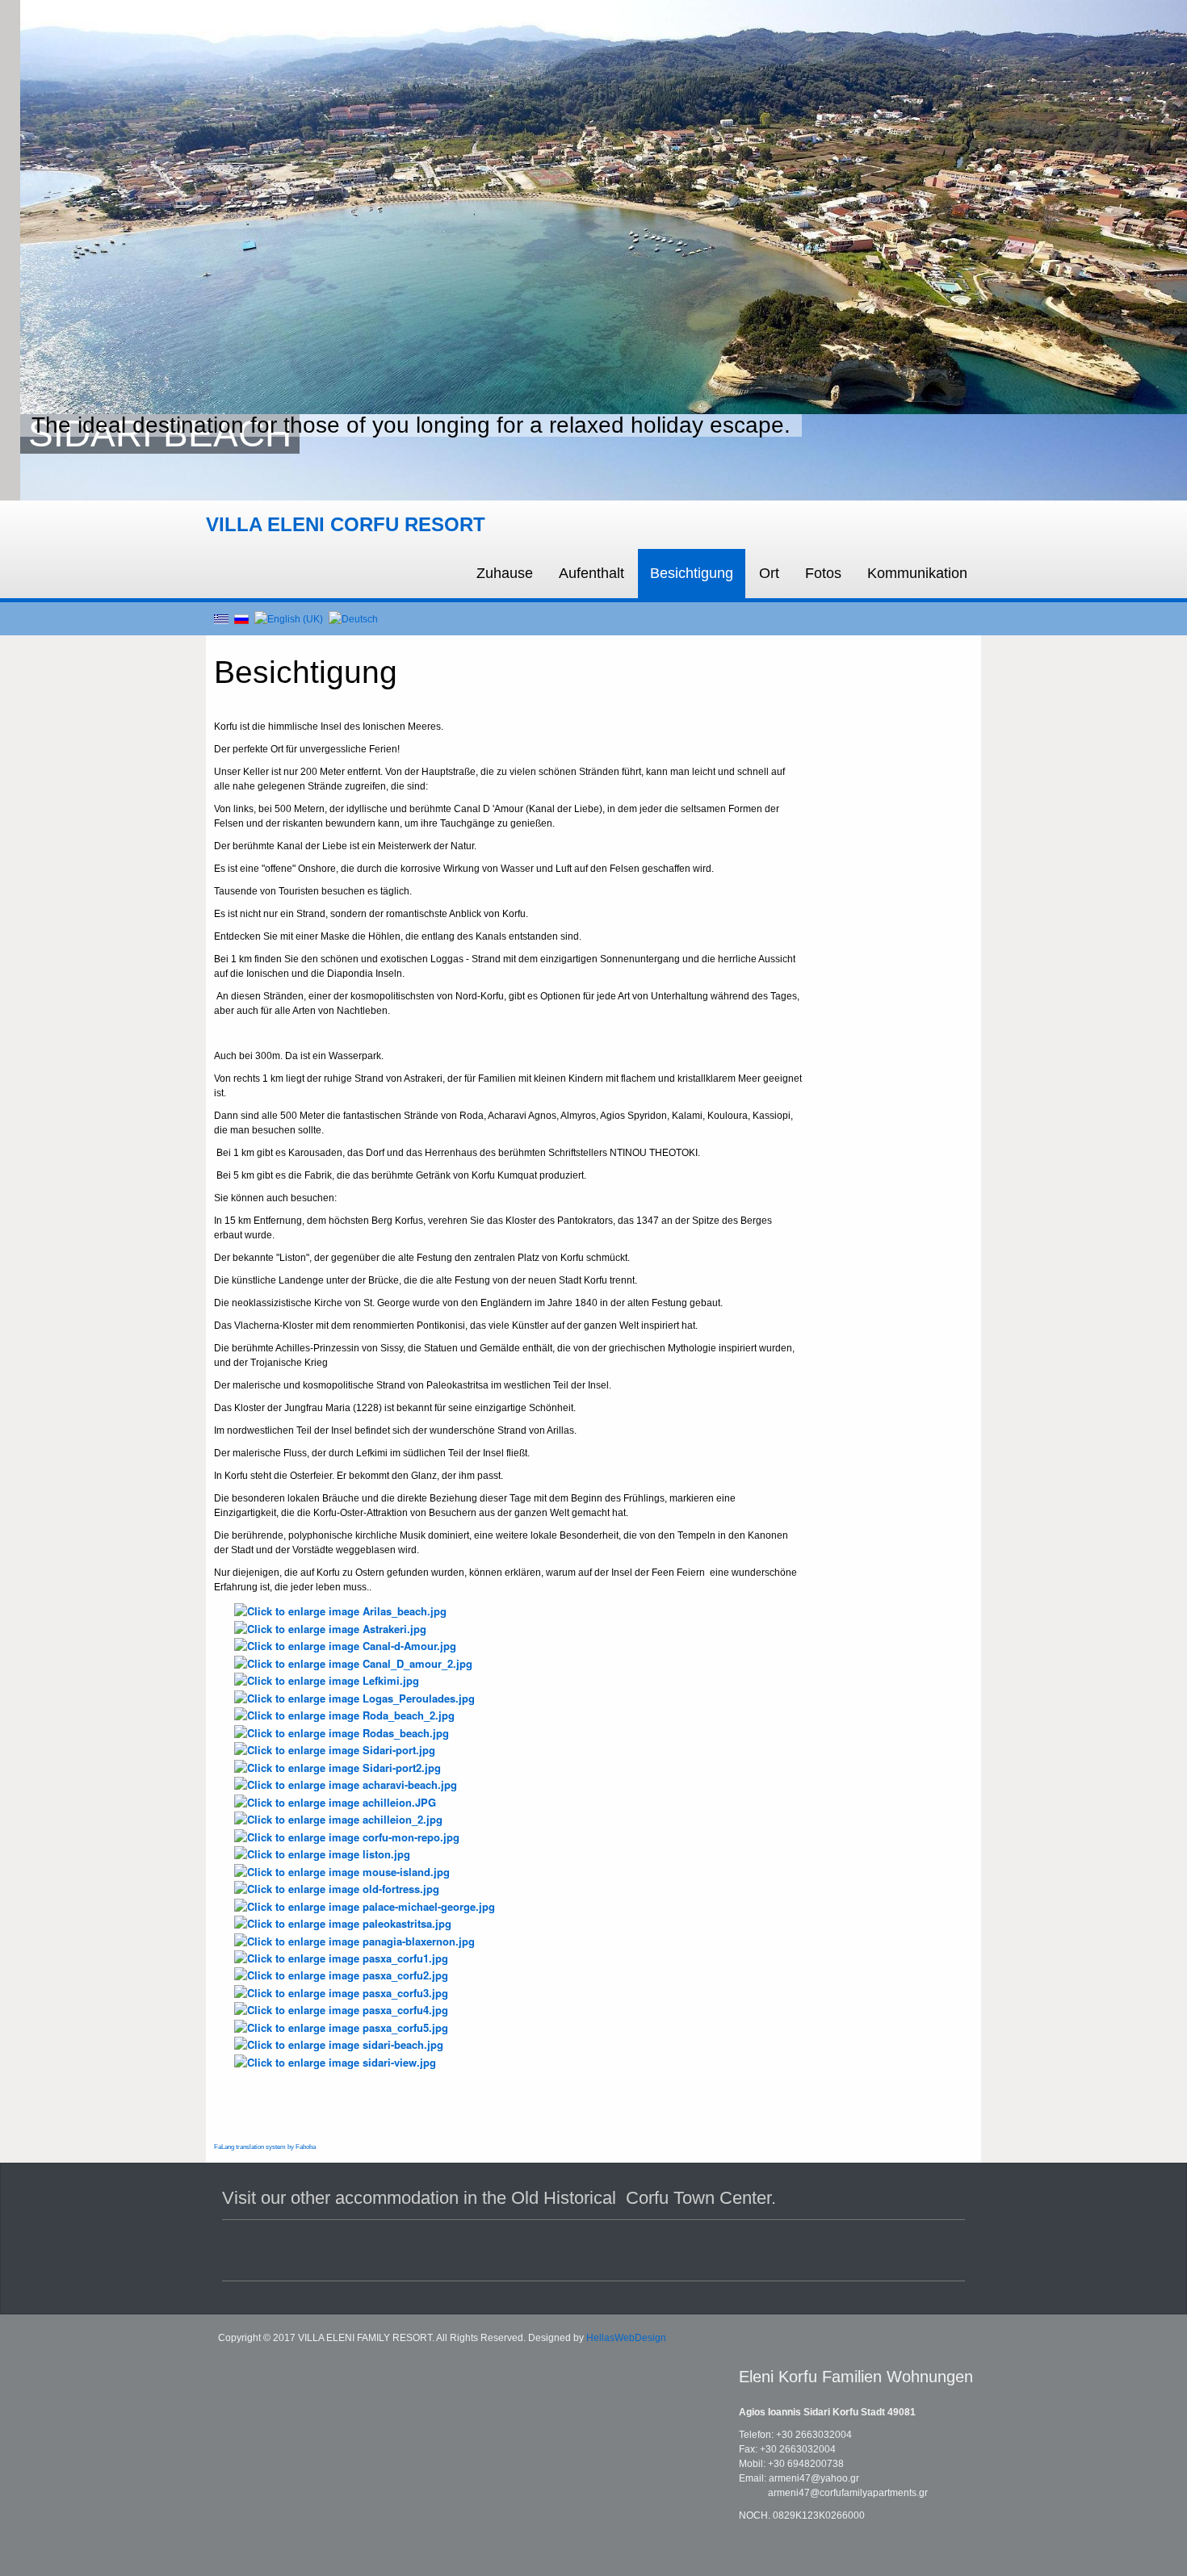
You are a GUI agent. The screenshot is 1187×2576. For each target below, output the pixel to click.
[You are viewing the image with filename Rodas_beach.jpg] (342, 1731)
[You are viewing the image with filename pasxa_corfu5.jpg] (341, 2026)
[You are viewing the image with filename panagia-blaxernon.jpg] (354, 1939)
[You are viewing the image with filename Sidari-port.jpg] (335, 1749)
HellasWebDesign (626, 2338)
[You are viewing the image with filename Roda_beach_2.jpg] (344, 1714)
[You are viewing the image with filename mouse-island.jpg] (342, 1870)
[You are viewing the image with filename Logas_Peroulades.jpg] (354, 1696)
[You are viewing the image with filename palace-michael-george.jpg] (365, 1905)
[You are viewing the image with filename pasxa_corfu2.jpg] (341, 1974)
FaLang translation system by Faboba (265, 2147)
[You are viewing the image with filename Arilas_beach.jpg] (340, 1610)
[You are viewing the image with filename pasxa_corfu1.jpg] (341, 1957)
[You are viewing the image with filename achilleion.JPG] (335, 1801)
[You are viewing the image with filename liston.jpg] (322, 1853)
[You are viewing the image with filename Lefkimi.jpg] (327, 1680)
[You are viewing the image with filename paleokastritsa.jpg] (343, 1923)
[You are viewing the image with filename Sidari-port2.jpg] (338, 1766)
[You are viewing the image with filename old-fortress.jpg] (337, 1888)
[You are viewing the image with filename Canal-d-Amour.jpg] (345, 1645)
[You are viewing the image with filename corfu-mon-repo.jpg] (347, 1835)
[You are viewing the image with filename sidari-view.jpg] (335, 2061)
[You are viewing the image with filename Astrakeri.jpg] (330, 1627)
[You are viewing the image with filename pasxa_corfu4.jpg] (341, 2009)
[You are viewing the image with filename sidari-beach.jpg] (339, 2044)
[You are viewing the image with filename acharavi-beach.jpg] (346, 1784)
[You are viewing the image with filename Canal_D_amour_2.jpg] (353, 1662)
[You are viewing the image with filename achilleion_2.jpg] (338, 1818)
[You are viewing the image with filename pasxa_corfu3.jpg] (341, 1991)
